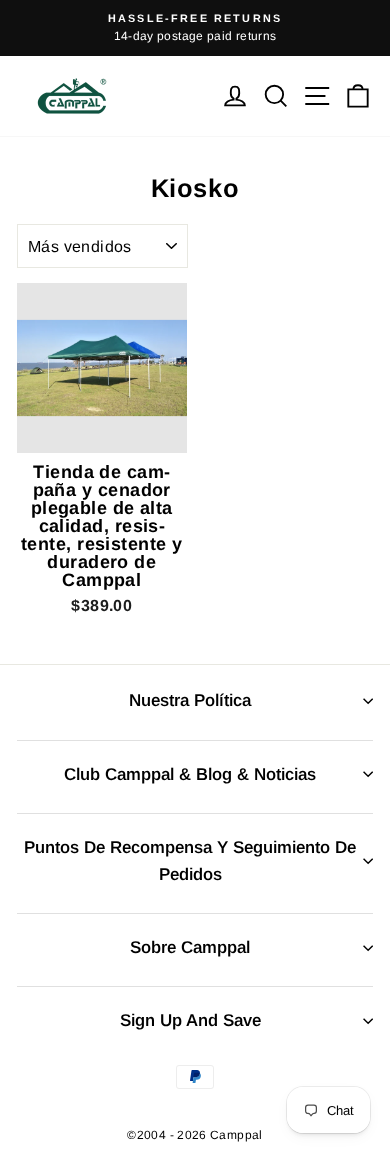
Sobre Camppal (190, 947)
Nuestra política (190, 700)
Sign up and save (190, 1020)
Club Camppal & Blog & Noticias (190, 774)
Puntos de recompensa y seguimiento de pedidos (190, 861)
